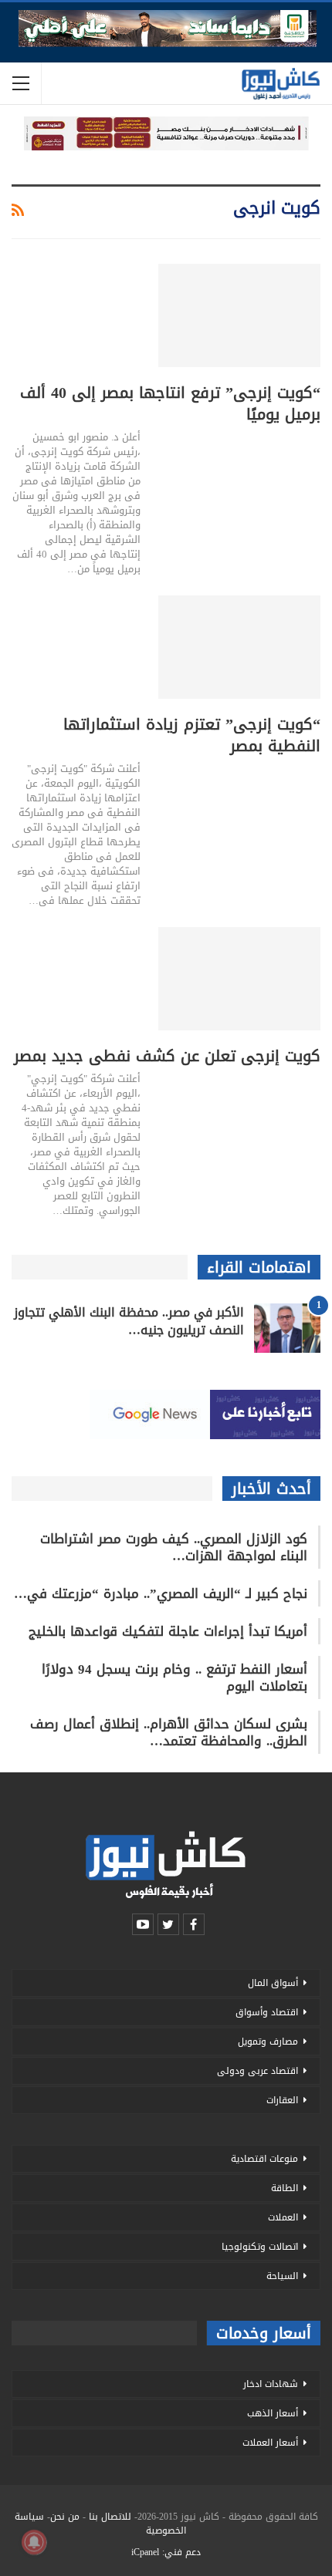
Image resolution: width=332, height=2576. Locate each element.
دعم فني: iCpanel (166, 2552)
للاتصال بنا (110, 2517)
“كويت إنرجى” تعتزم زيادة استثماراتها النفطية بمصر (192, 735)
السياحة (282, 2276)
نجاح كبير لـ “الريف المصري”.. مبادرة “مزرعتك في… (161, 1593)
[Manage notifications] (34, 2542)
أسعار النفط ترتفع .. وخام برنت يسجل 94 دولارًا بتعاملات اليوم (174, 1677)
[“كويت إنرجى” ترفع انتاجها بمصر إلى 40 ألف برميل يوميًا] (239, 315)
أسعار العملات (270, 2443)
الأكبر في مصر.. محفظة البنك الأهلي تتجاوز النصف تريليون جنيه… (129, 1321)
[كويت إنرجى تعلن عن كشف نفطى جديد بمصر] (239, 979)
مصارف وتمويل (268, 2042)
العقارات (282, 2100)
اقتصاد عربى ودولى (257, 2071)
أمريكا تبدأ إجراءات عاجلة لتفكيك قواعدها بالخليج (168, 1631)
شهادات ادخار (271, 2384)
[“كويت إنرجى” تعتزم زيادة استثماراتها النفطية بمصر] (239, 647)
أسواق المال (273, 1983)
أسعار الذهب (273, 2413)
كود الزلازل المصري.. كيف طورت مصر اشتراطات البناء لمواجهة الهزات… (174, 1547)
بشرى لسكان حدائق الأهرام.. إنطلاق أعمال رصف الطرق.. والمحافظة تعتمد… (169, 1732)
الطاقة (285, 2188)
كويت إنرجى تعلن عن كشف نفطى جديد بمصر (167, 1056)
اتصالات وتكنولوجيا (260, 2247)
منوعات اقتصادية (264, 2159)
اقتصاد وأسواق (267, 2012)
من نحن (65, 2517)
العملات (283, 2217)
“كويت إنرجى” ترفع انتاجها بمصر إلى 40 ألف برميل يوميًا (170, 403)
